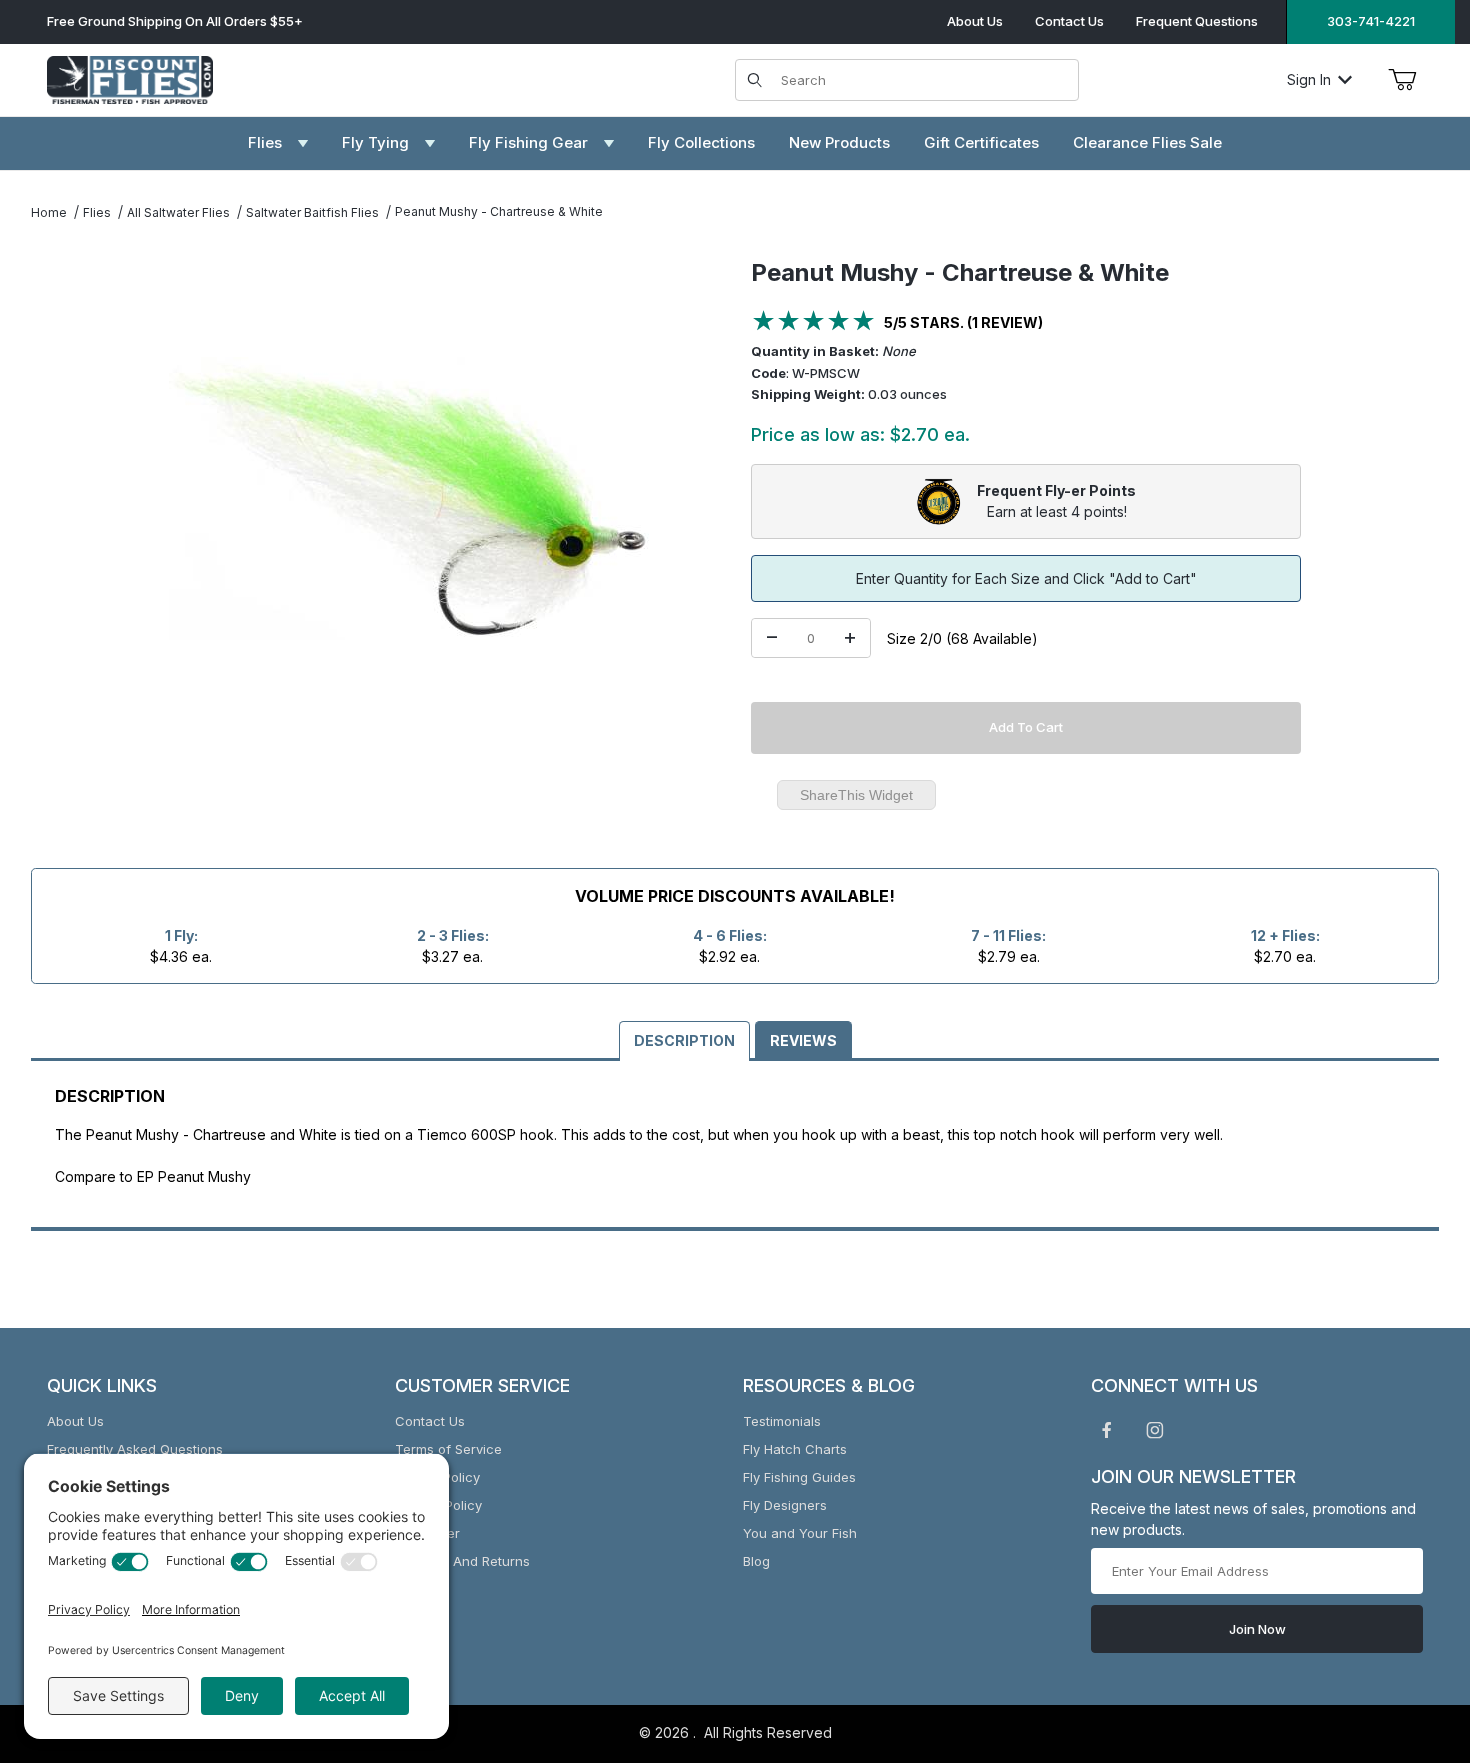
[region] (71, 490)
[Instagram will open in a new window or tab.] (1155, 1430)
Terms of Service (448, 1449)
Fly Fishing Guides (799, 1477)
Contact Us (1069, 21)
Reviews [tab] (803, 1040)
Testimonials (782, 1421)
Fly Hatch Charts (795, 1449)
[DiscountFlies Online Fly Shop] (130, 77)
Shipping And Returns (462, 1561)
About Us (975, 21)
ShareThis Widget (856, 795)
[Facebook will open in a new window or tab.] (1107, 1430)
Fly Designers (785, 1505)
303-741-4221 (1371, 21)
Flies (97, 212)
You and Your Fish (800, 1533)
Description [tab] (684, 1040)
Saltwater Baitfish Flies (312, 212)
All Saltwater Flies (178, 212)
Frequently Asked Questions (135, 1449)
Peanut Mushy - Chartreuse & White (499, 211)
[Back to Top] (1409, 1638)
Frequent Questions (1197, 21)
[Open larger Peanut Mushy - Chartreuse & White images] (409, 498)
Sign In (1309, 79)
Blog (756, 1561)
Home (49, 212)
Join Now (1257, 1629)
